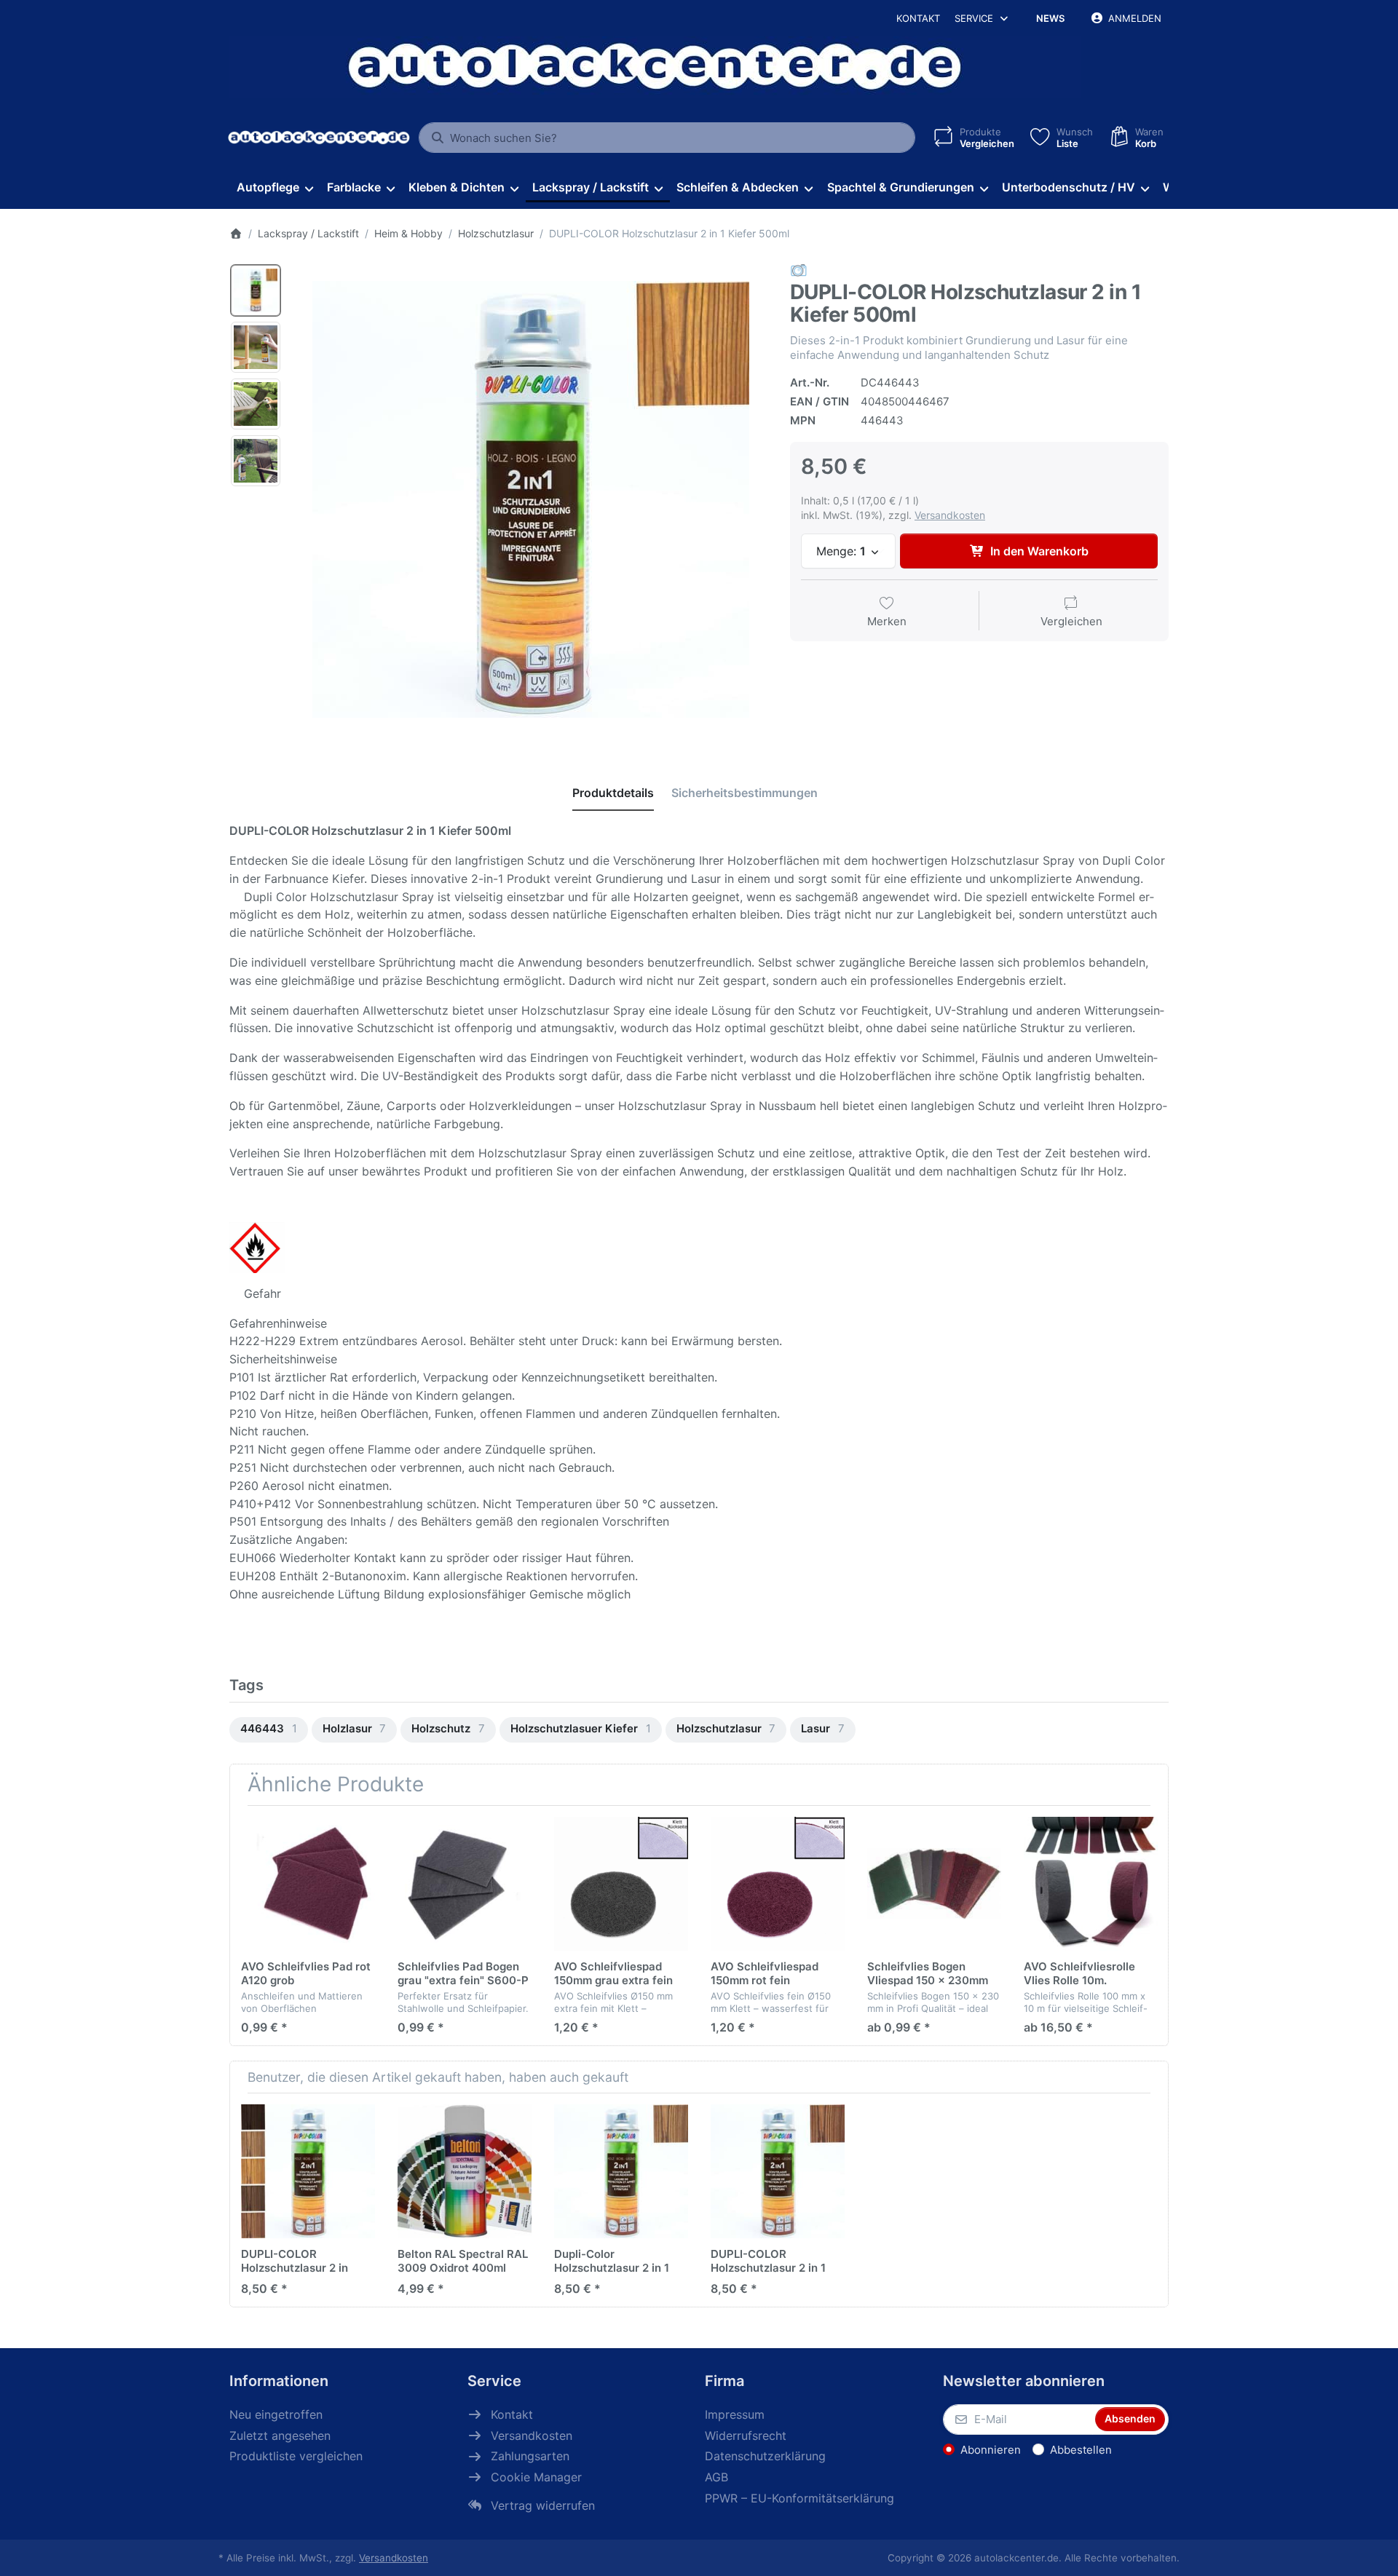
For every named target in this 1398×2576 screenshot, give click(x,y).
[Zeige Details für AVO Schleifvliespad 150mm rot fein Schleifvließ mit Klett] (778, 1884)
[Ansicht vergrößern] (531, 499)
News (1050, 18)
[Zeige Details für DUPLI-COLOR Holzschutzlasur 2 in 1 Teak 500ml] (778, 2171)
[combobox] (667, 138)
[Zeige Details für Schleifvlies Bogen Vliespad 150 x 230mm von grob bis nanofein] (934, 1884)
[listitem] (531, 499)
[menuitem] (275, 188)
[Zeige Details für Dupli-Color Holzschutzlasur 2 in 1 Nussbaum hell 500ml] (621, 2171)
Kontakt (918, 18)
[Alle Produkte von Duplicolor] (799, 270)
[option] (256, 290)
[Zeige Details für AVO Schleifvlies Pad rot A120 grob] (308, 1884)
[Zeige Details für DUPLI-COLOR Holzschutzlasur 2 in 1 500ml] (308, 2171)
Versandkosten (950, 515)
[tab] (613, 793)
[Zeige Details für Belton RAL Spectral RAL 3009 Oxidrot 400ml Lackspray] (465, 2171)
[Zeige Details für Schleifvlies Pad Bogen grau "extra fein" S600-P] (465, 1884)
